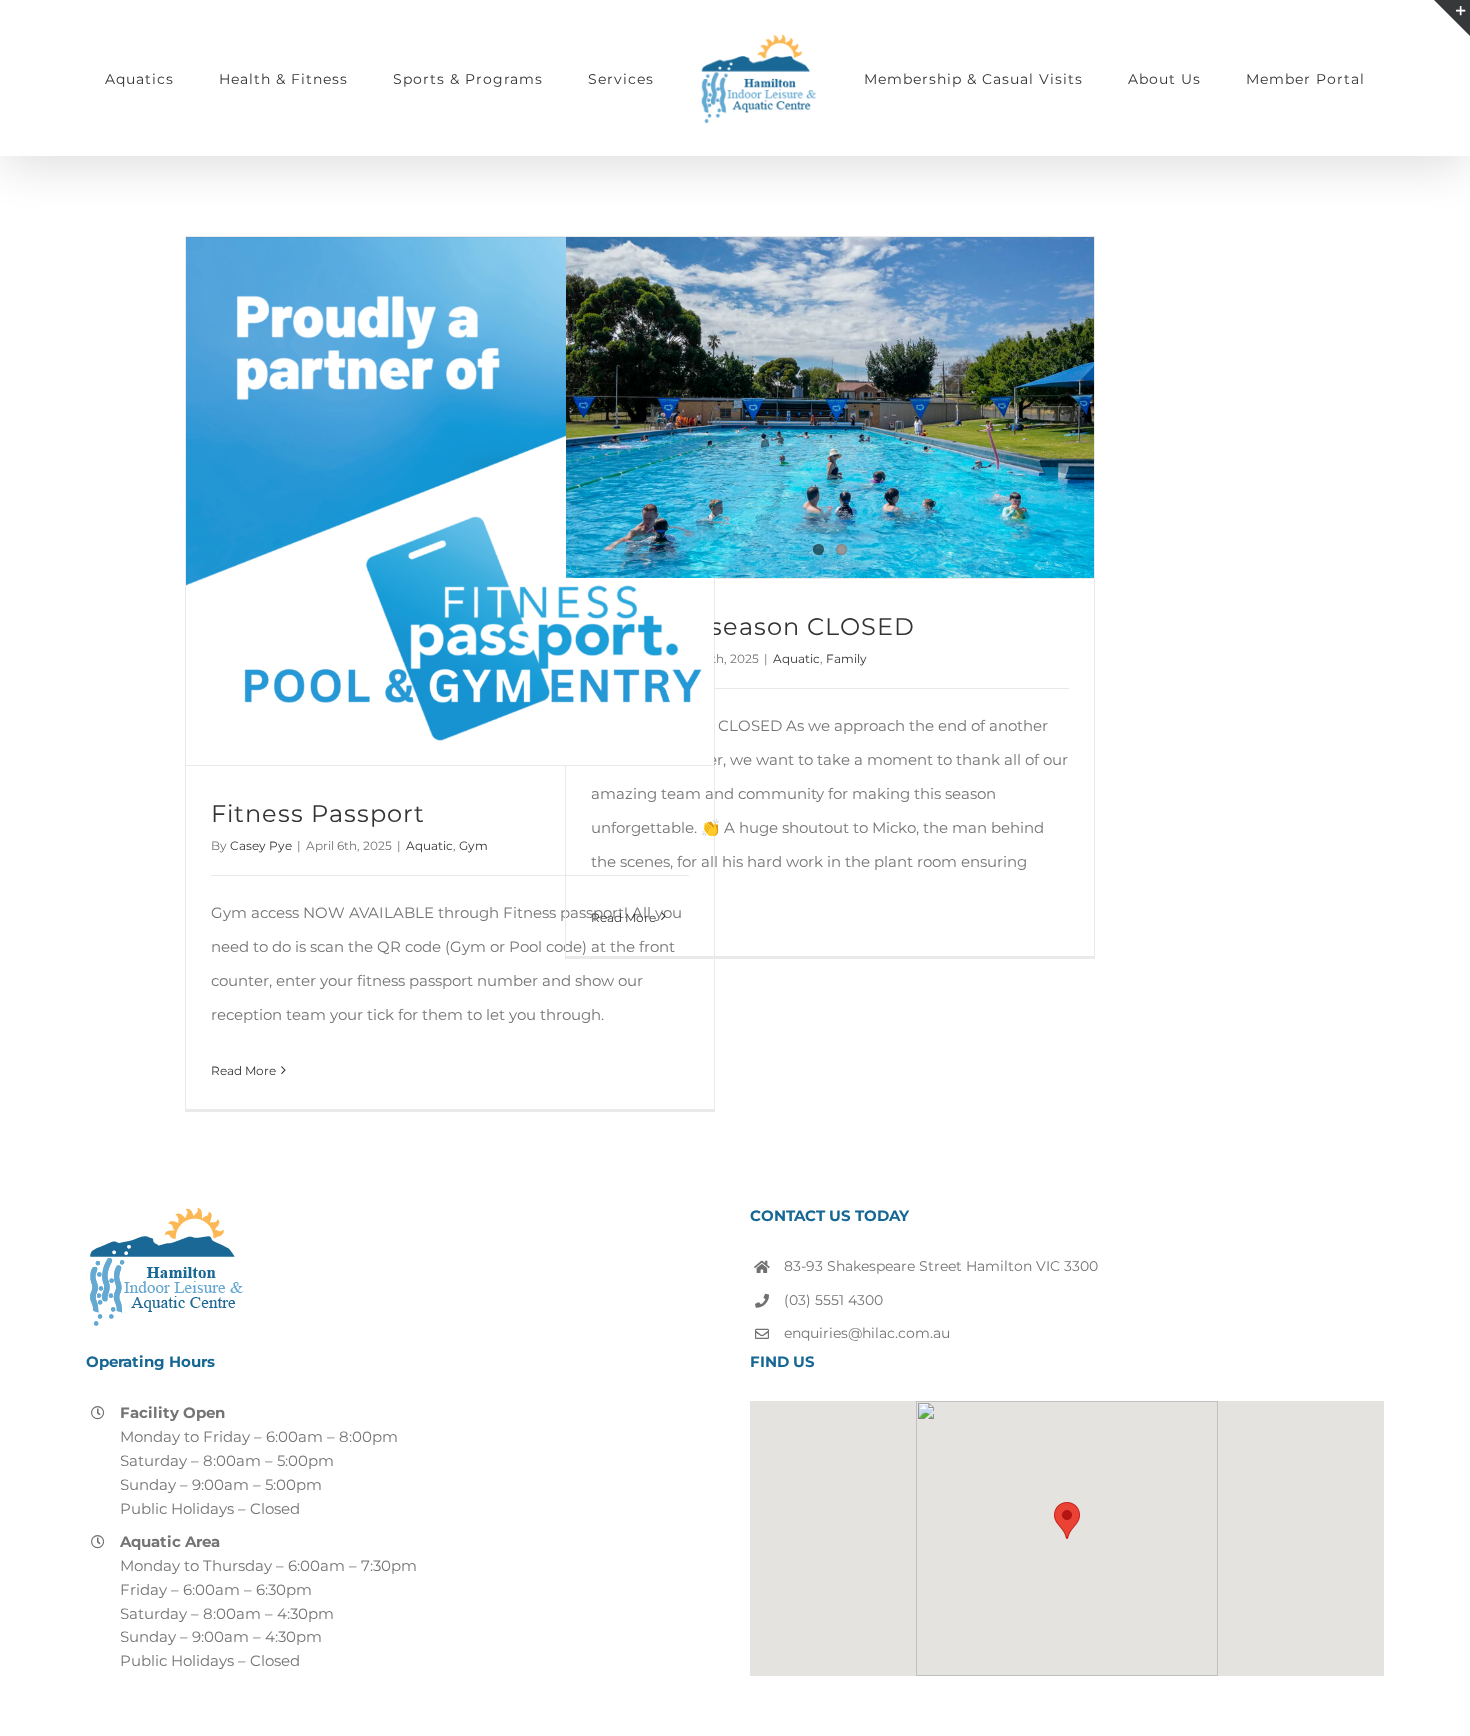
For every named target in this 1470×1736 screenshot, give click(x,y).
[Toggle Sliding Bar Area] (1452, 18)
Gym (473, 845)
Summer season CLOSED (753, 626)
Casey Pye (261, 845)
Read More (243, 1070)
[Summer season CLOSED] (830, 407)
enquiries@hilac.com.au (867, 1333)
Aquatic (429, 845)
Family (846, 658)
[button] (1067, 1520)
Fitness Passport (318, 813)
